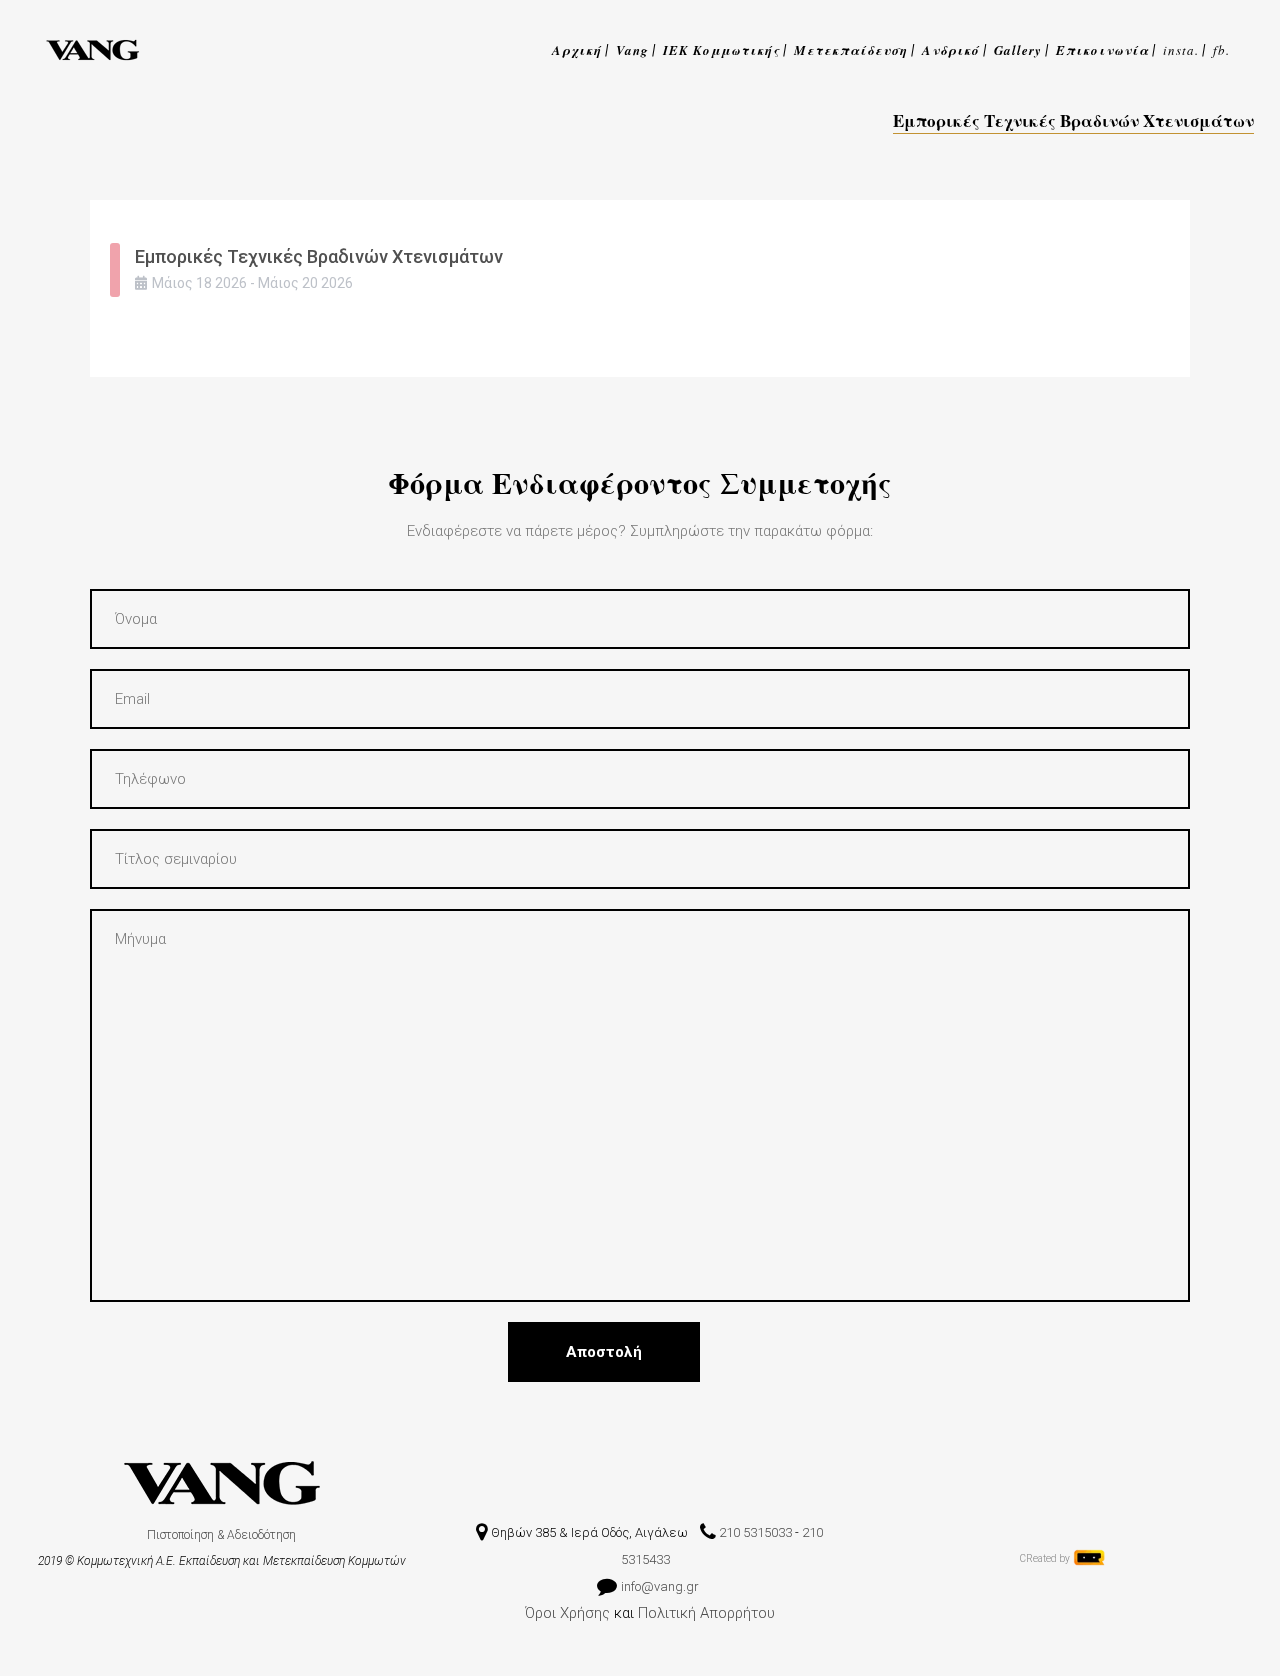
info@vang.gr (661, 1586)
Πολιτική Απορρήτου (706, 1613)
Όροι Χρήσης (567, 1613)
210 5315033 (755, 1532)
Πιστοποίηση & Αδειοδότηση (221, 1535)
